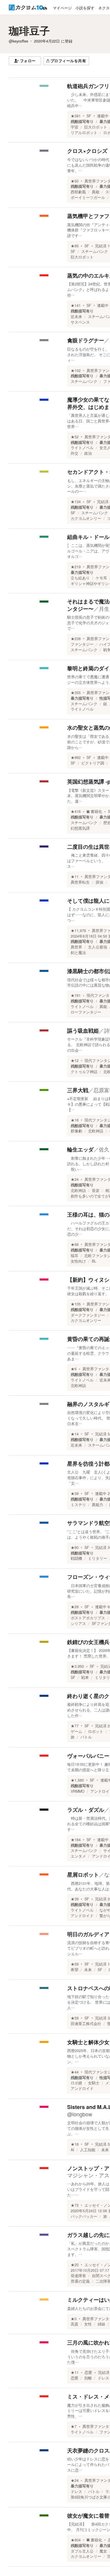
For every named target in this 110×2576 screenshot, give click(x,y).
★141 (76, 305)
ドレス (103, 2378)
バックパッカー (84, 2216)
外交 (75, 453)
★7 (74, 2426)
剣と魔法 (78, 953)
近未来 (76, 317)
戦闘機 (76, 1558)
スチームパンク (95, 251)
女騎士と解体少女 (88, 2042)
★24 (75, 1179)
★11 (75, 877)
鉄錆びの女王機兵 (88, 1642)
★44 (75, 2072)
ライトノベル (82, 448)
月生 (104, 608)
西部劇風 (78, 192)
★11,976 (78, 931)
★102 (76, 371)
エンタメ (78, 1856)
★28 (75, 1607)
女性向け (78, 1261)
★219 (76, 567)
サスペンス (80, 322)
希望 (75, 1970)
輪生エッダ (80, 1149)
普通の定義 (80, 2281)
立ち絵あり (80, 578)
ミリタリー (98, 1558)
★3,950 (77, 1666)
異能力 (98, 1505)
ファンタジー (82, 644)
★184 (76, 1840)
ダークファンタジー (88, 1315)
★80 (75, 1547)
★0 (74, 2319)
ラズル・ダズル (86, 1810)
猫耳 (75, 1256)
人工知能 (88, 2150)
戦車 (85, 1677)
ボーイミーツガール (88, 197)
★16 (75, 1120)
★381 (76, 116)
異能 (96, 192)
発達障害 (78, 2276)
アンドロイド (82, 1916)
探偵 (99, 882)
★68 (75, 1244)
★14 (75, 1434)
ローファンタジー (86, 1012)
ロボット (96, 1731)
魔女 (103, 2551)
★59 (75, 1964)
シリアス (78, 1623)
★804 (76, 2540)
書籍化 (96, 811)
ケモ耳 (101, 578)
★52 (75, 437)
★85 (75, 246)
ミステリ (78, 1505)
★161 (76, 995)
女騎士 (94, 2083)
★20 (75, 2265)
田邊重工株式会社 (86, 2024)
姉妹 (101, 2324)
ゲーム (76, 1731)
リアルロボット (84, 133)
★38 (75, 1493)
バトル (86, 1737)
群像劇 (76, 1131)
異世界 (76, 947)
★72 (75, 2205)
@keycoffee (18, 41)
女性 (88, 2324)
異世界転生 (80, 882)
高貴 (75, 2324)
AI (72, 2150)
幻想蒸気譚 (80, 828)
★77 (75, 1726)
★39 (75, 1899)
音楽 (96, 1190)
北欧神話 (96, 1131)
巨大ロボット (96, 127)
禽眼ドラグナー (86, 340)
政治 (88, 453)
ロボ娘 (76, 2083)
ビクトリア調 (93, 763)
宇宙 (75, 127)
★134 (76, 502)
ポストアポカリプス (88, 1618)
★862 (76, 757)
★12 (75, 1060)
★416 (76, 811)
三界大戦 (78, 1090)
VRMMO (78, 1791)
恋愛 (88, 2372)
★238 (76, 639)
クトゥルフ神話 (84, 1072)
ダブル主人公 (82, 2551)
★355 (76, 693)
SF (89, 116)
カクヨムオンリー (86, 518)
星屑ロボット (83, 1875)
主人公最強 (98, 947)
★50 (75, 181)
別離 (88, 2378)
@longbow (80, 2114)
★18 (75, 2144)
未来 (88, 1970)
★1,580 (77, 1780)
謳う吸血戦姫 (83, 1031)
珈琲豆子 (29, 31)
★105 (76, 1304)
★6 (74, 1369)
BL (94, 1261)
